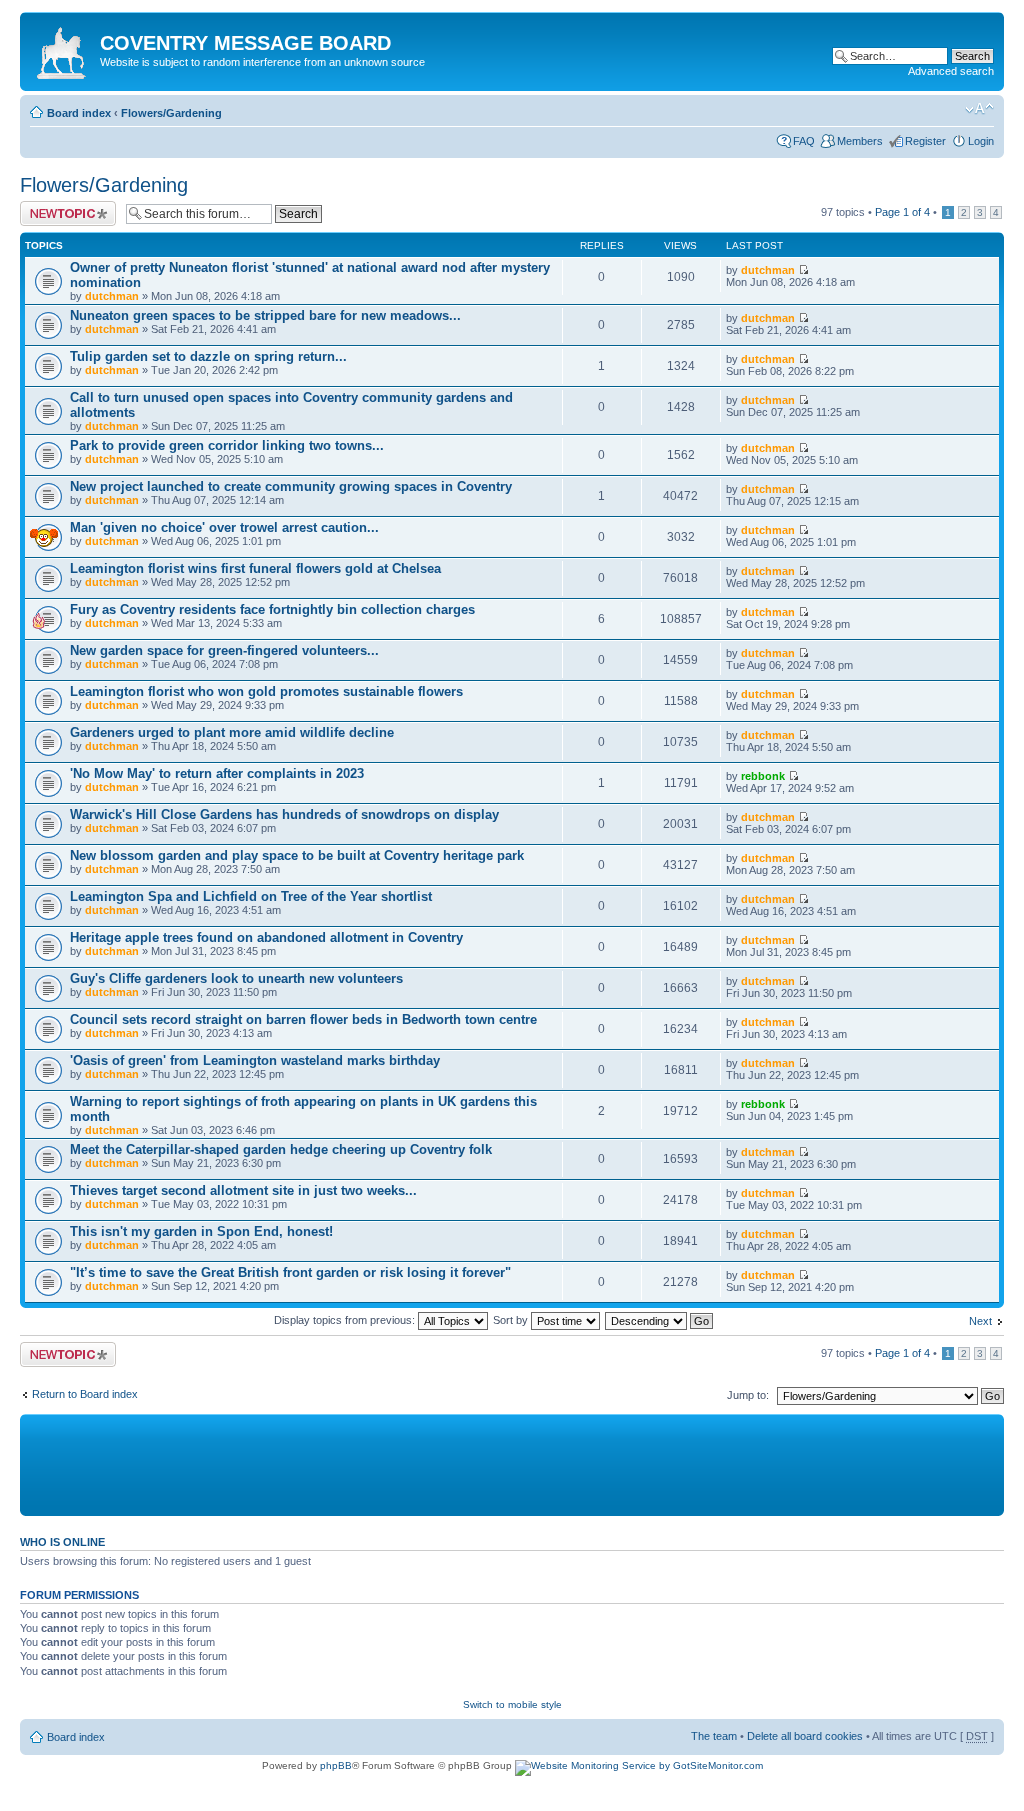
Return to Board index (85, 1394)
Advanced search (951, 71)
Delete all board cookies (805, 1736)
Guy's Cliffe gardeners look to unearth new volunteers (236, 978)
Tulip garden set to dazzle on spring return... (208, 356)
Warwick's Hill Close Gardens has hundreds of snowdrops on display (284, 814)
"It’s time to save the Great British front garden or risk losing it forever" (290, 1272)
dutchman (112, 296)
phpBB (336, 1765)
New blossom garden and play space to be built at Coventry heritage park (297, 855)
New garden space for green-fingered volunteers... (224, 650)
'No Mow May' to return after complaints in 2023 (217, 773)
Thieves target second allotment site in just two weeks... (243, 1190)
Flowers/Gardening (171, 113)
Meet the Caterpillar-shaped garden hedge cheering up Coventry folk (281, 1149)
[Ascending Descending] (660, 1320)
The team (714, 1736)
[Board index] (62, 49)
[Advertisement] (510, 1464)
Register (925, 141)
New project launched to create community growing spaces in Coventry (291, 486)
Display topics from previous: (346, 1320)
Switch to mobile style (512, 1704)
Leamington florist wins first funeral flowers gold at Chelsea (255, 568)
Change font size (979, 109)
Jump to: (748, 1395)
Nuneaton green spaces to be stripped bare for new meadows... (265, 315)
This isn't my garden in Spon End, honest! (201, 1231)
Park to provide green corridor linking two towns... (227, 445)
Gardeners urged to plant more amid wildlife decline (232, 732)
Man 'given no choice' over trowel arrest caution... (224, 527)
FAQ (804, 141)
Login (981, 141)
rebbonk (763, 776)
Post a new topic (60, 207)
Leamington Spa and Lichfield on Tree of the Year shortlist (251, 896)
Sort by (512, 1320)
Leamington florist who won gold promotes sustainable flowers (266, 691)
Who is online (62, 1542)
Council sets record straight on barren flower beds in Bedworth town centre (303, 1019)
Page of (902, 212)
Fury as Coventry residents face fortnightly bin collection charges (272, 609)
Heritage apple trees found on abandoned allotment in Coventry (266, 937)
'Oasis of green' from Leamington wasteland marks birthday (255, 1060)
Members (860, 141)
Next (980, 1321)
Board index (79, 113)
